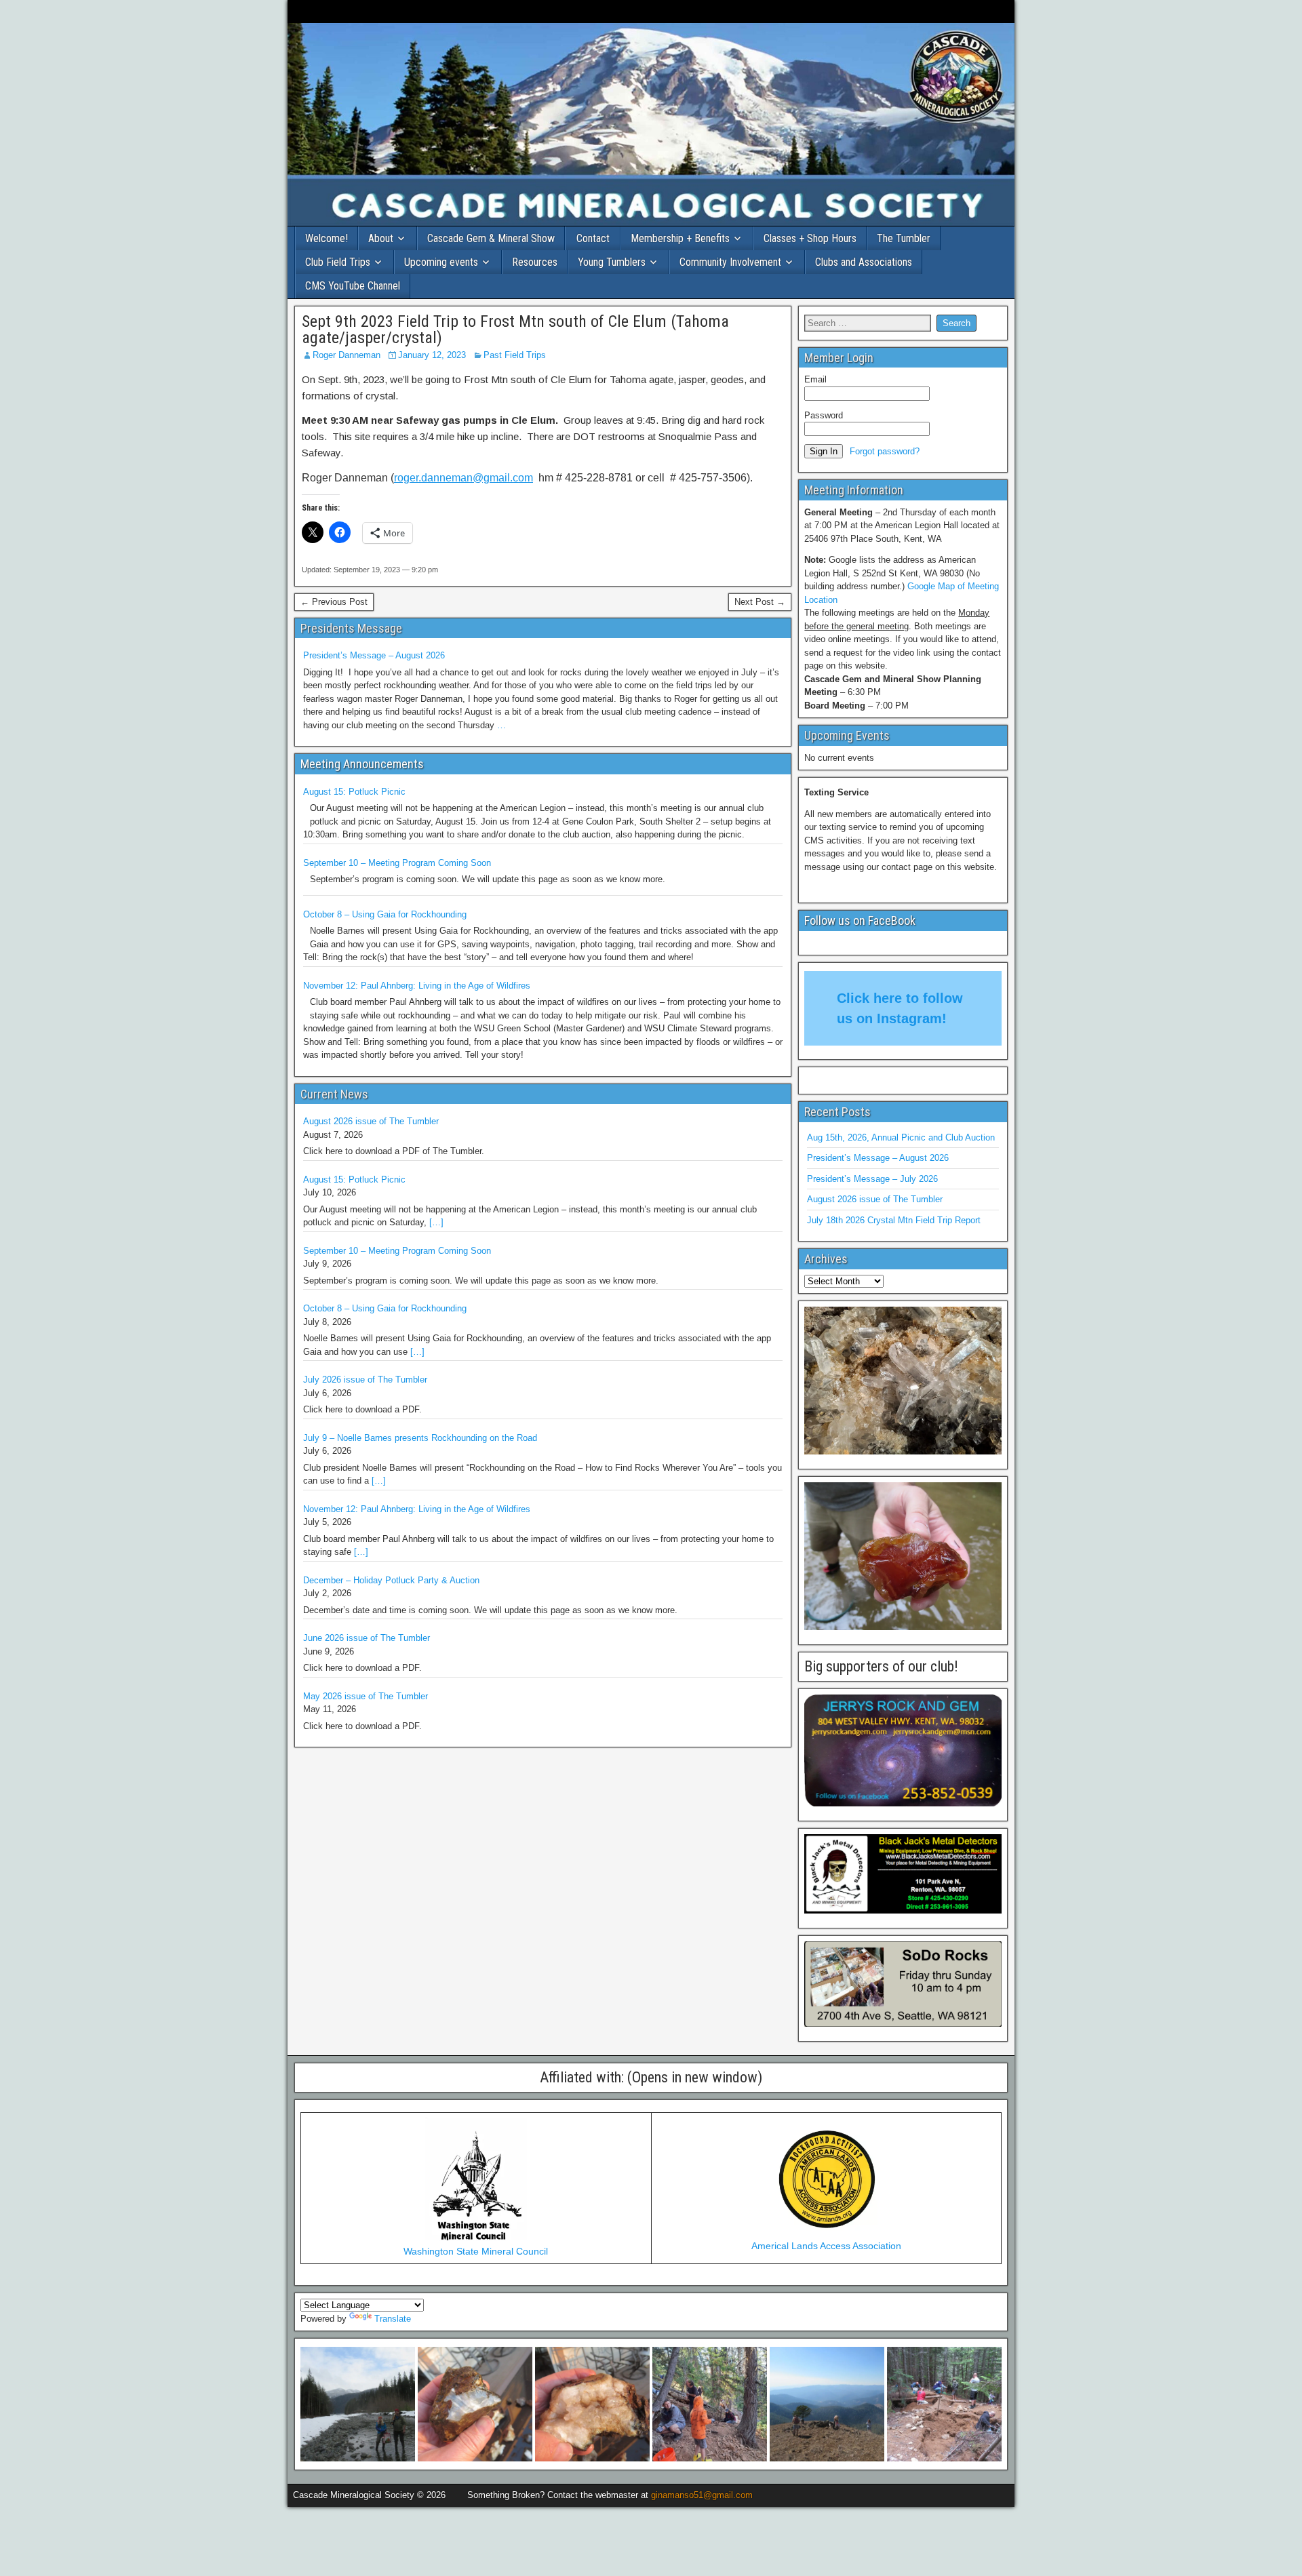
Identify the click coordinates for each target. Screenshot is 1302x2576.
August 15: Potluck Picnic (354, 792)
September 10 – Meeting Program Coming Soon (397, 863)
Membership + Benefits (680, 238)
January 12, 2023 (432, 355)
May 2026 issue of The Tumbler (366, 1696)
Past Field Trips (515, 355)
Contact (593, 238)
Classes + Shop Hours (810, 238)
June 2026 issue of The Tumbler (367, 1638)
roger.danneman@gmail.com (463, 478)
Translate (393, 2319)
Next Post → (760, 602)
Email (815, 379)
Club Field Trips (338, 262)
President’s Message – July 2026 (872, 1179)
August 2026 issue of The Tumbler (371, 1121)
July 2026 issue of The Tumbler (365, 1380)
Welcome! (327, 238)
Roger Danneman (347, 355)
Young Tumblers (612, 262)
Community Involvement (730, 262)
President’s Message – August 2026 (374, 655)
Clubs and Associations (864, 262)
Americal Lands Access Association (826, 2246)
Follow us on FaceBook (860, 920)
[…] (436, 1222)
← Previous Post (334, 602)
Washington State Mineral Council (476, 2251)
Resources (535, 262)
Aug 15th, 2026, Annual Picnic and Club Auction (901, 1137)
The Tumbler (904, 238)
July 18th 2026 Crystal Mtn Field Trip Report (894, 1220)
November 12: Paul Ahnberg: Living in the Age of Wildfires (417, 986)
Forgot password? (885, 451)
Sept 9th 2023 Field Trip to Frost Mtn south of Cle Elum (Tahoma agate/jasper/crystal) (515, 330)
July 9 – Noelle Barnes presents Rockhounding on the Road (420, 1438)
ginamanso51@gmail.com (702, 2495)
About (381, 238)
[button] (358, 2404)
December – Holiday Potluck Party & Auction (391, 1580)
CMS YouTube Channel (353, 286)
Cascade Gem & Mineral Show (491, 238)
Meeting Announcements (362, 764)
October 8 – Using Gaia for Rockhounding (385, 914)
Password (824, 415)
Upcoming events (441, 262)
